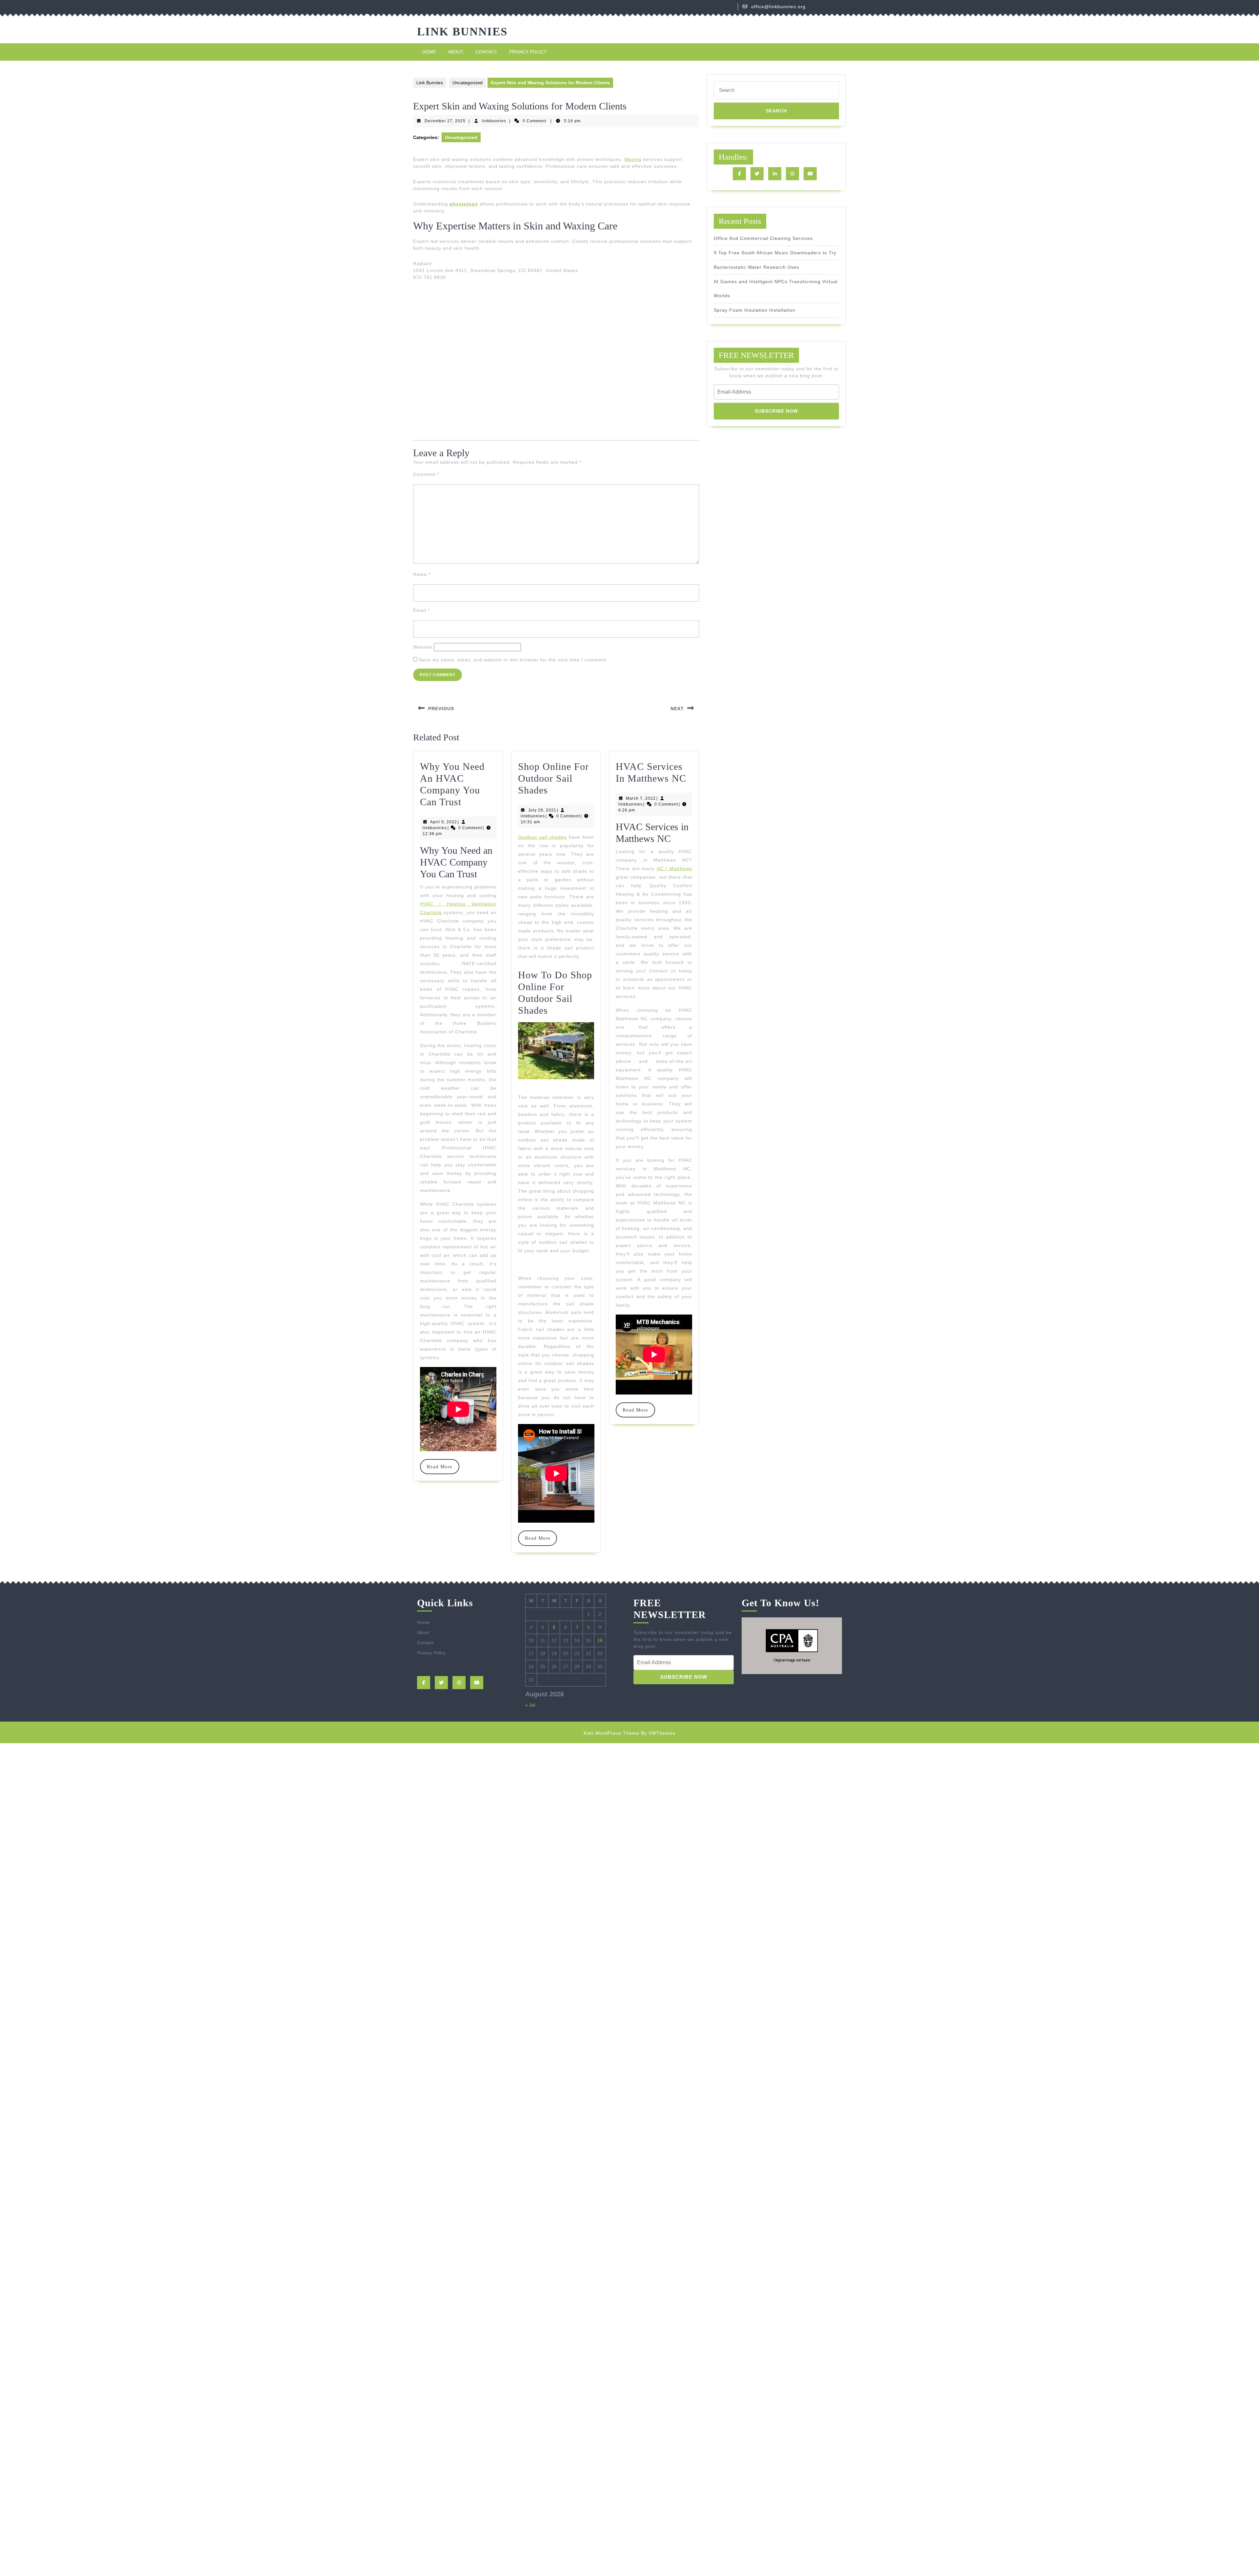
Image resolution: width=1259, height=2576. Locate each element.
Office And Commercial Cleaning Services (763, 238)
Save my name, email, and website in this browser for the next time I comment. (513, 660)
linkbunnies (494, 121)
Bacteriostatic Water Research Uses (757, 267)
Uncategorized (468, 83)
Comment (426, 474)
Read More (443, 1467)
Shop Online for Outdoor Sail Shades (553, 778)
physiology (464, 204)
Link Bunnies (462, 32)
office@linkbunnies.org (778, 7)
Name (422, 574)
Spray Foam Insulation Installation (755, 310)
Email (421, 610)
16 (600, 1640)
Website (423, 647)
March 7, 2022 (641, 798)
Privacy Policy (528, 52)
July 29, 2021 (542, 810)
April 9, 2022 (444, 822)
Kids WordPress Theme (611, 1733)
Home (429, 52)
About (456, 52)
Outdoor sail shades (542, 837)
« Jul (530, 1705)
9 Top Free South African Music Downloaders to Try (775, 253)
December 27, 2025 (445, 121)
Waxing (633, 159)
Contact (486, 52)
